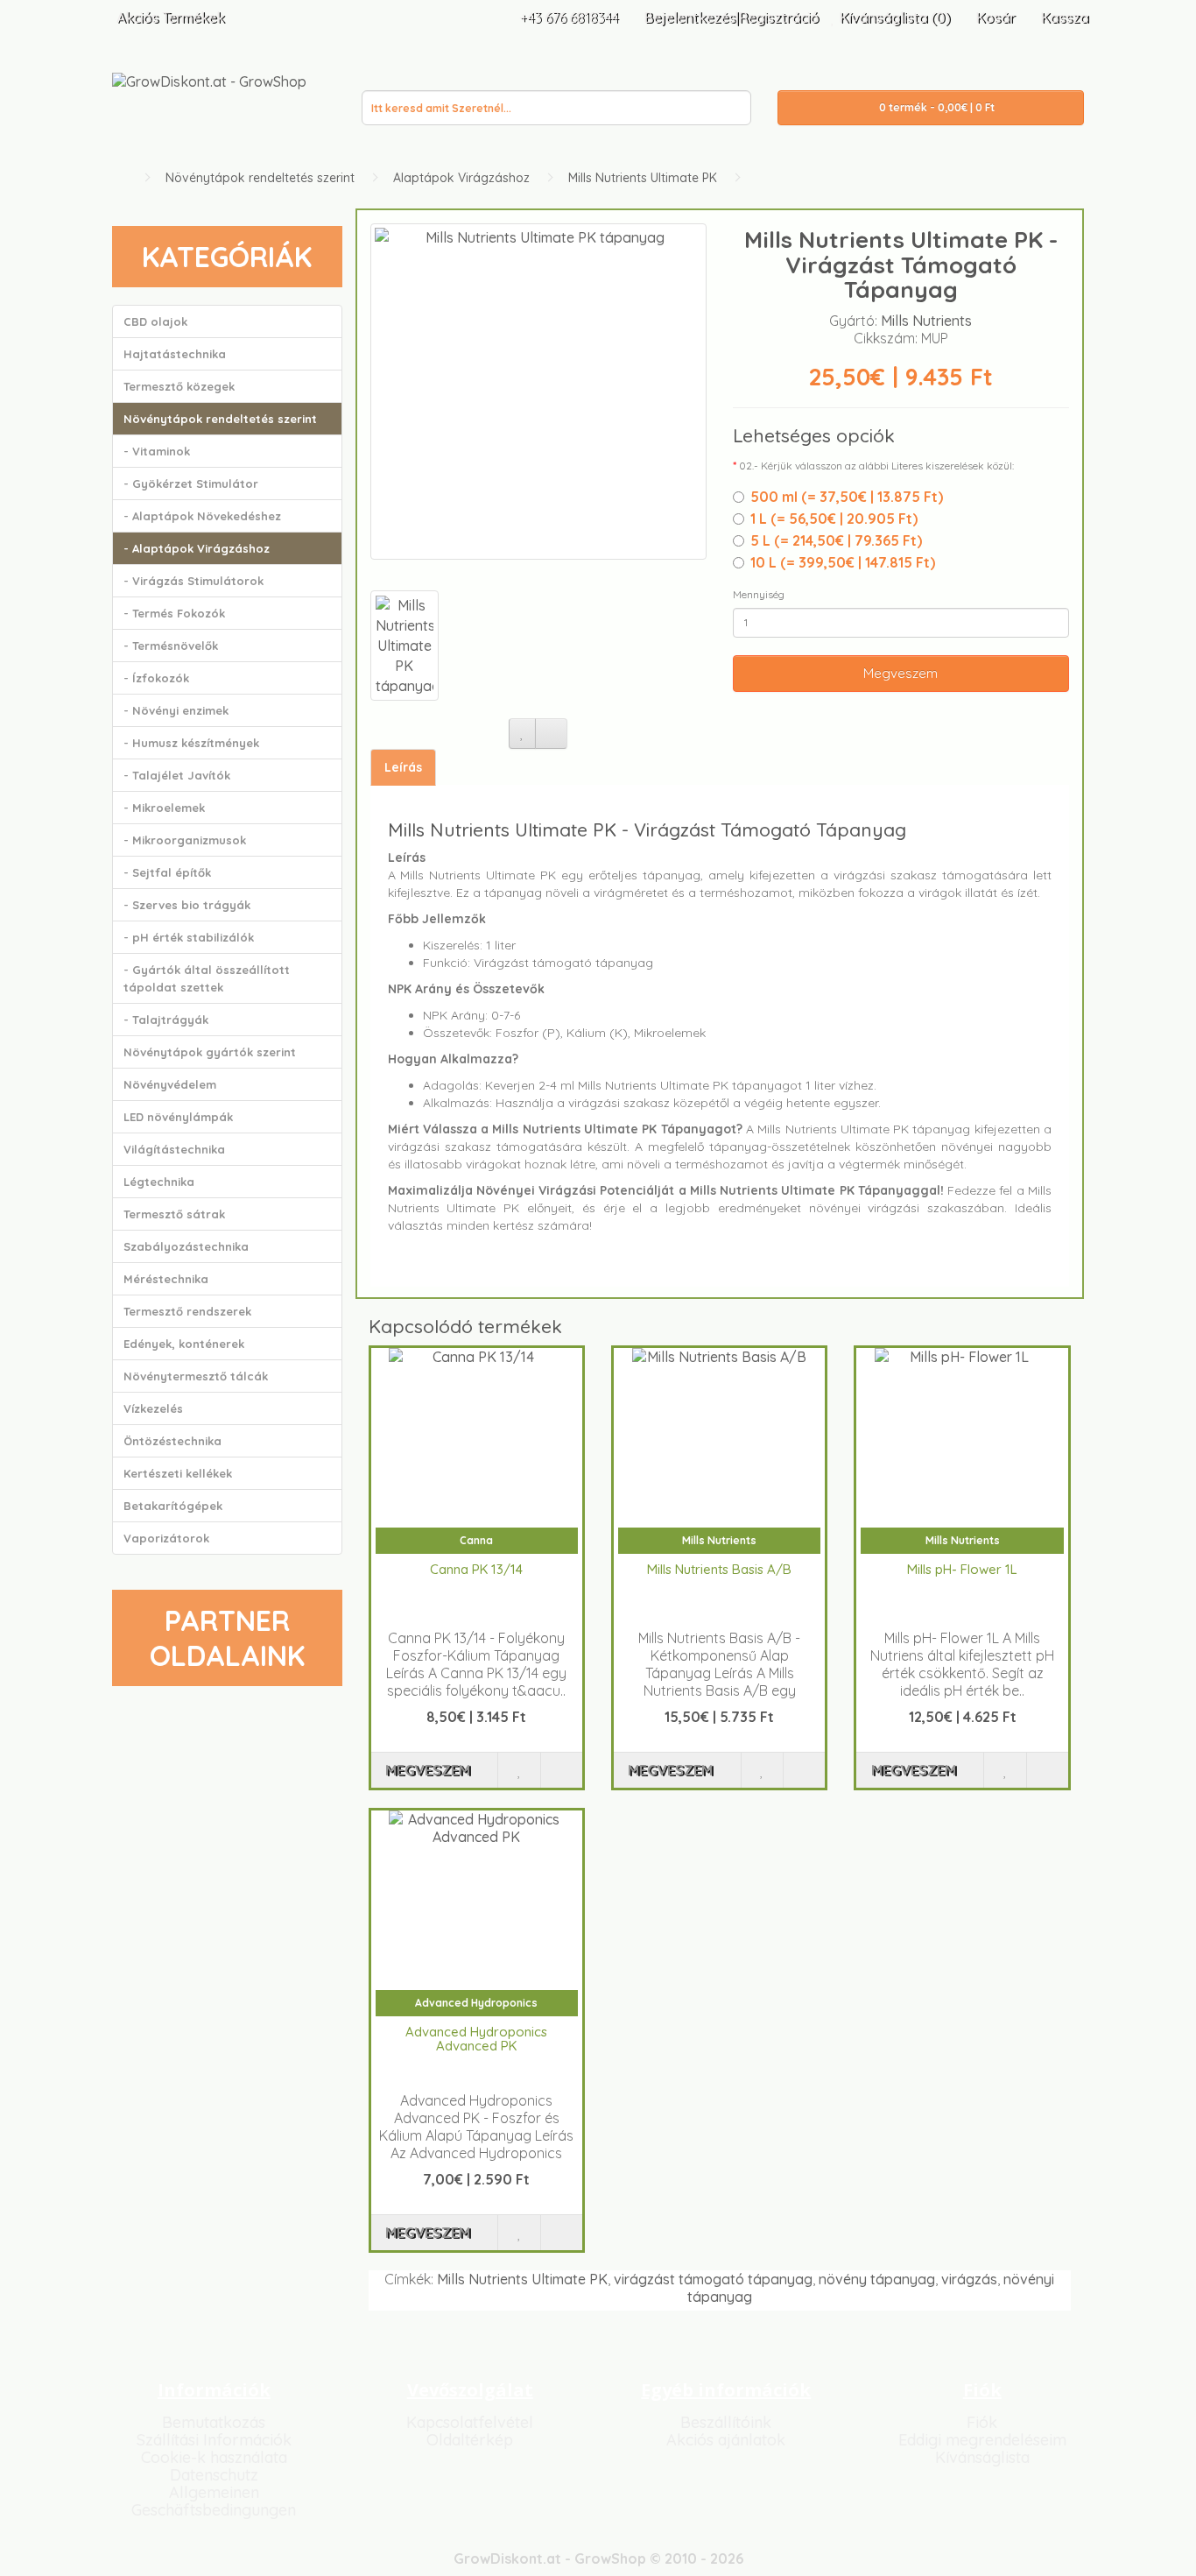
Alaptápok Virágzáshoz (461, 178)
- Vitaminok (157, 451)
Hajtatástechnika (175, 354)
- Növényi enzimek (176, 710)
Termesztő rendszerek (187, 1311)
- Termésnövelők (171, 646)
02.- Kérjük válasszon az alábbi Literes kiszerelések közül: (876, 466)
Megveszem (901, 673)
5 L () (836, 540)
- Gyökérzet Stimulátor (191, 483)
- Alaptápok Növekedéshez (202, 516)
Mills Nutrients (926, 321)
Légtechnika (159, 1182)
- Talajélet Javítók (177, 775)
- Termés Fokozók (174, 613)
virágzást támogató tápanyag (713, 2279)
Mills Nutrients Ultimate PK (643, 178)
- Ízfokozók (156, 678)
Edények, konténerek (184, 1344)
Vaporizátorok (166, 1538)
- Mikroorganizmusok (185, 840)
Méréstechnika (166, 1279)
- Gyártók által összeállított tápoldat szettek (207, 978)
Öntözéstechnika (172, 1441)
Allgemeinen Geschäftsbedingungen (214, 2501)
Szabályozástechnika (186, 1246)
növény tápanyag (877, 2279)
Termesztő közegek (179, 386)
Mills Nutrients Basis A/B (719, 1569)
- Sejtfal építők (167, 872)
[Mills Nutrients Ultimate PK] (538, 392)
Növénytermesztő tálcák (196, 1376)
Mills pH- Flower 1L (962, 1569)
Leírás (403, 767)
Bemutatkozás (214, 2422)
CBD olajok (155, 321)
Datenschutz (214, 2475)
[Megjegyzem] (522, 733)
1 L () (834, 519)
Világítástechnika (174, 1149)
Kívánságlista (982, 2457)
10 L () (843, 562)
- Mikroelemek (164, 808)
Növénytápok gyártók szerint (210, 1052)
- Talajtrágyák (166, 1020)
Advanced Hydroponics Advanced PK (476, 2039)
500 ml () (847, 497)
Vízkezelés (153, 1408)
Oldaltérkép (470, 2440)
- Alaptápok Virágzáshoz (197, 548)
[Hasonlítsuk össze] (551, 733)
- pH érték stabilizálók (189, 937)
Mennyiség (759, 594)
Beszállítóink (726, 2422)
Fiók (982, 2422)
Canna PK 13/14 (476, 1569)
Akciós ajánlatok (726, 2440)
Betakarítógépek (173, 1506)
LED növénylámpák (178, 1117)
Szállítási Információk (214, 2440)
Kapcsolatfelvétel (470, 2422)
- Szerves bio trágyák (187, 905)
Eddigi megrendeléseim (982, 2440)
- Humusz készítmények (191, 743)
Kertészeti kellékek (178, 1473)
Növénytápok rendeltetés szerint (260, 178)
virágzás (969, 2279)
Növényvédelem (170, 1084)
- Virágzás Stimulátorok (193, 581)
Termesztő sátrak (174, 1214)
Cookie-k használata (214, 2457)
